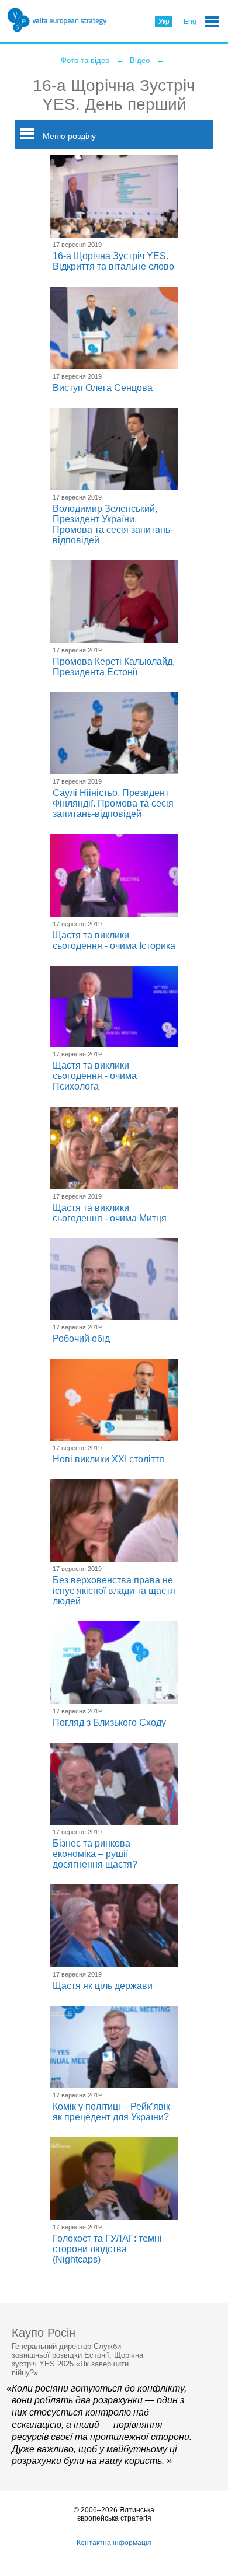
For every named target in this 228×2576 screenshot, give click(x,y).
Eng (190, 22)
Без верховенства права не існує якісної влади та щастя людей (114, 1591)
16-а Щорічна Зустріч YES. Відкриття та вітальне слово (113, 261)
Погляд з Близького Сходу (109, 1722)
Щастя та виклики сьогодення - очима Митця (110, 1213)
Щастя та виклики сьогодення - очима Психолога (95, 1076)
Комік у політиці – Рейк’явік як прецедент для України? (111, 2112)
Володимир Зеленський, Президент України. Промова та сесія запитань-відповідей (113, 524)
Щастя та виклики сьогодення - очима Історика (114, 940)
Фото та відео (85, 60)
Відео (140, 60)
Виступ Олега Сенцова (103, 388)
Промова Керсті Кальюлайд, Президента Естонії (114, 667)
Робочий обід (81, 1338)
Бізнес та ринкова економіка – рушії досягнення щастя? (95, 1854)
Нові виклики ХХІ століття (108, 1459)
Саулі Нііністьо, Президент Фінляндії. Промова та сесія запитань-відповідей (113, 803)
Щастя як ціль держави (103, 1986)
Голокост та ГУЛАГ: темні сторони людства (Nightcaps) (107, 2249)
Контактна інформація (114, 2543)
